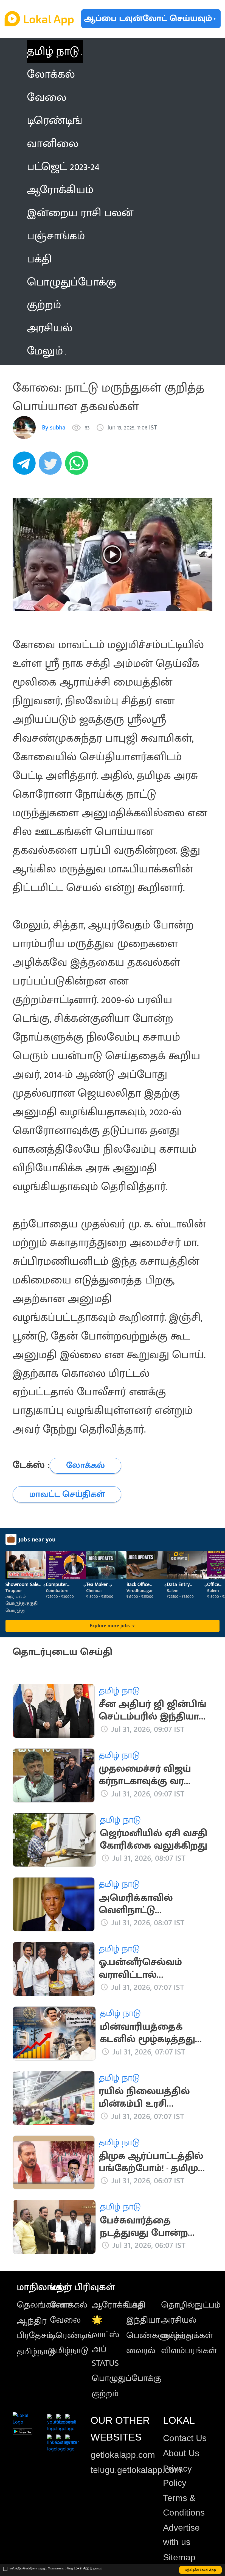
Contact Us (185, 2438)
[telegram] (26, 466)
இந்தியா (143, 2320)
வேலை (65, 2320)
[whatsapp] (78, 466)
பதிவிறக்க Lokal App (201, 2570)
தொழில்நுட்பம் (191, 2305)
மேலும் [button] (45, 351)
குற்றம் (105, 2394)
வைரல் (141, 2351)
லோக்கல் (69, 2305)
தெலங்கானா (43, 2305)
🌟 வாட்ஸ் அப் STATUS (106, 2341)
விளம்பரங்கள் (189, 2351)
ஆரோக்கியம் (118, 2305)
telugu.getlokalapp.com (136, 2470)
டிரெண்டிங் (72, 2335)
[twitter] (52, 466)
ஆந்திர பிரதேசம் (35, 2328)
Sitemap (179, 2557)
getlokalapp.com (123, 2455)
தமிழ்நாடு (36, 2352)
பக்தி (136, 2305)
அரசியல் (179, 2320)
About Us (181, 2453)
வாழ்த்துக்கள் (187, 2335)
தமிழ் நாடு (53, 51)
